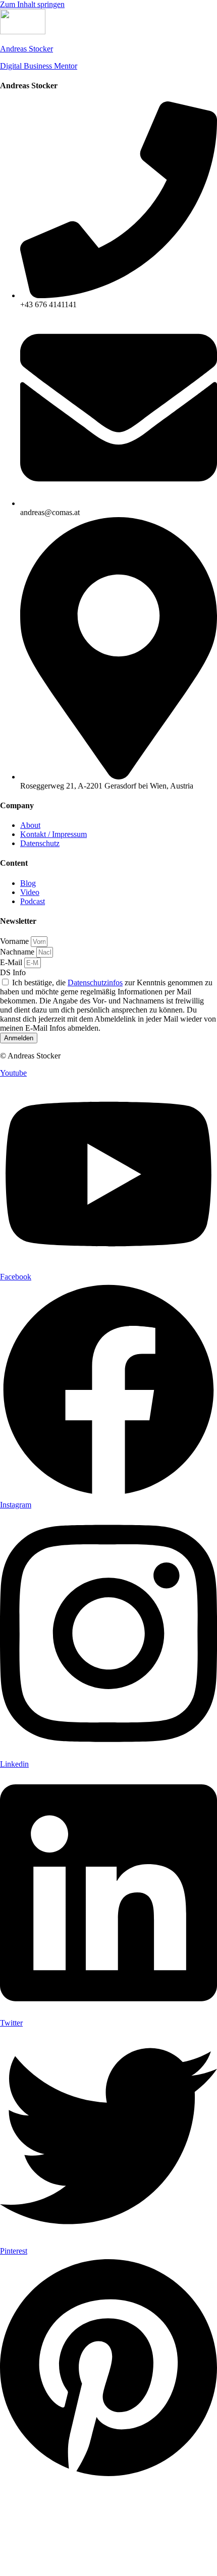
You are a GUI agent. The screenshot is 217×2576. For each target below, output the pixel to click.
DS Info (13, 972)
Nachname (18, 952)
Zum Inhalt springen (32, 4)
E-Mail (12, 962)
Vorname (15, 941)
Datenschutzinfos (95, 983)
